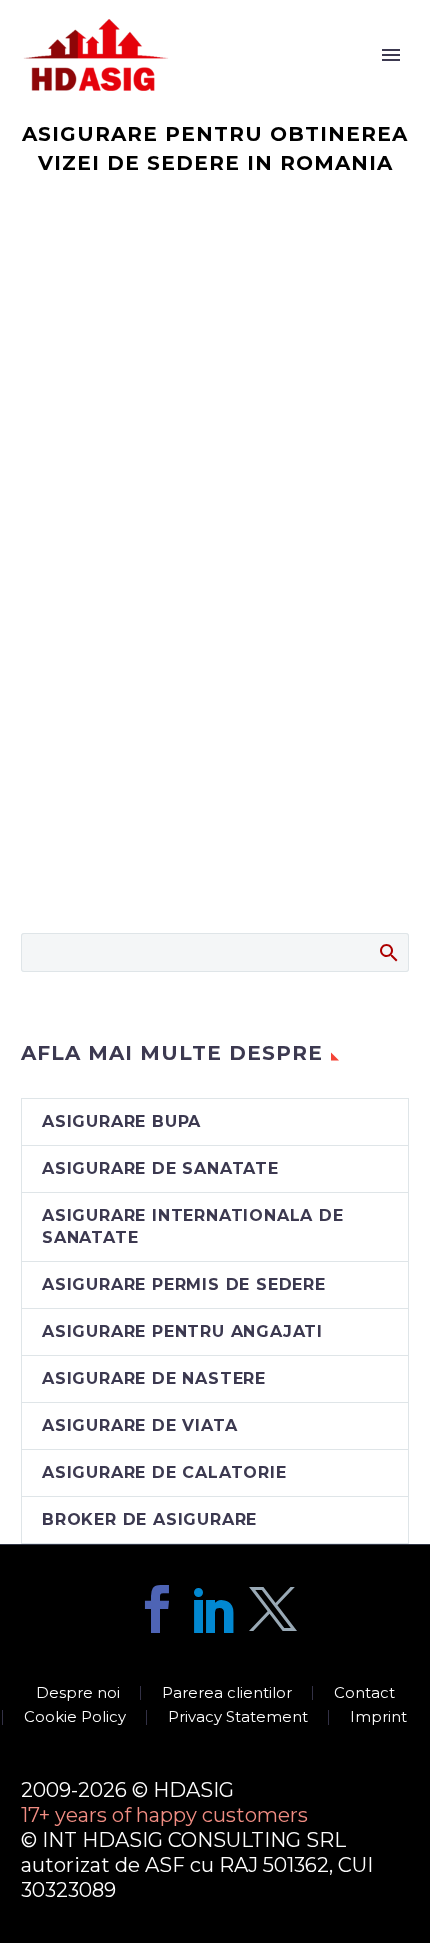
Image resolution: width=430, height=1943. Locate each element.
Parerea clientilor (227, 1693)
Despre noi (78, 1693)
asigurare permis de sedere (184, 1284)
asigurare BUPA (121, 1121)
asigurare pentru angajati (182, 1331)
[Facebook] (157, 1609)
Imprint (378, 1717)
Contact (364, 1693)
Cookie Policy (75, 1717)
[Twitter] (273, 1609)
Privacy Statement (238, 1717)
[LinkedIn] (215, 1609)
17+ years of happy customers (164, 1815)
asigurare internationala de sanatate (193, 1226)
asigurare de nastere (154, 1378)
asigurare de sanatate (160, 1168)
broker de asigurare (149, 1519)
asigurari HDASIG (250, 83)
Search (387, 952)
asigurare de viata (139, 1425)
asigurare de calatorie (164, 1472)
